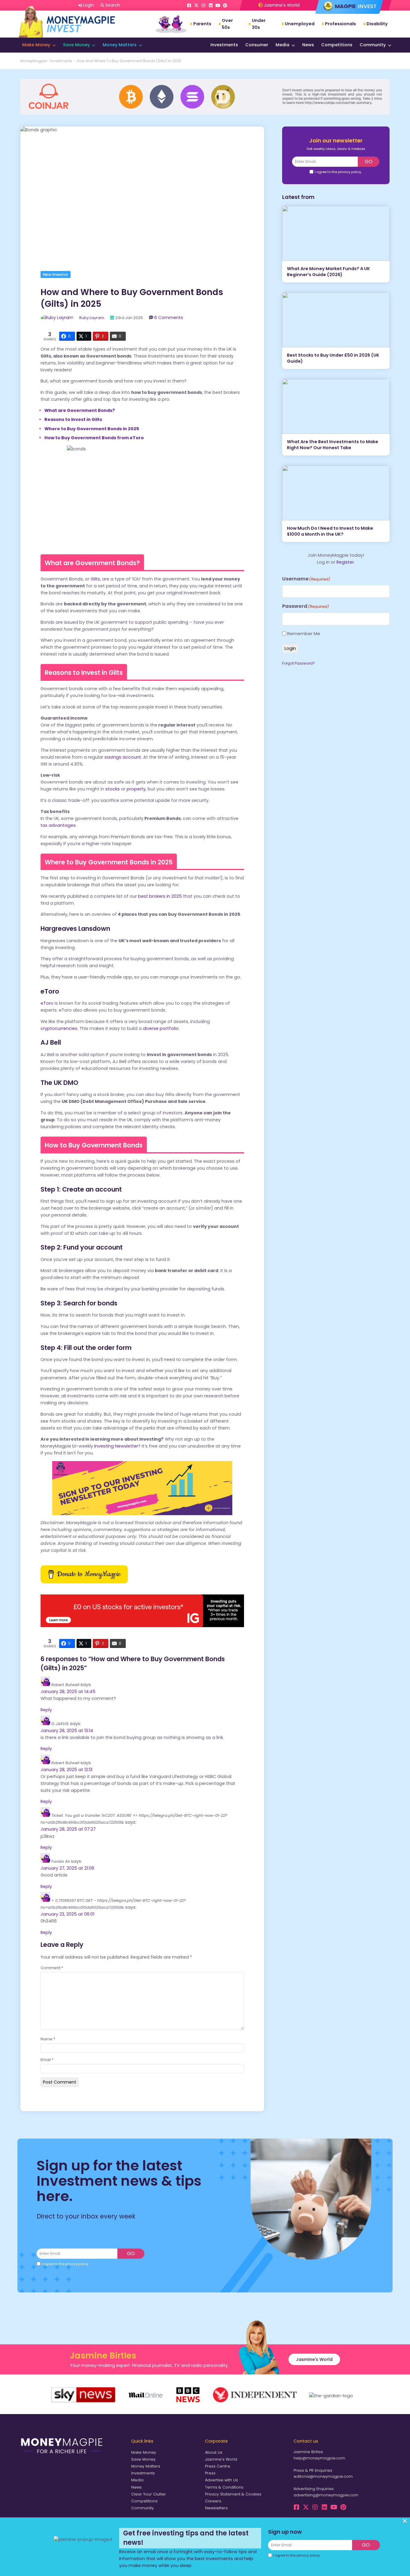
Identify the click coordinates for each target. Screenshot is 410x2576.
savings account (122, 757)
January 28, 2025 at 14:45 (68, 1691)
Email (47, 2060)
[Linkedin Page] (211, 5)
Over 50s (227, 24)
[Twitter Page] (196, 5)
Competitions (337, 45)
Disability (377, 24)
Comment (52, 1968)
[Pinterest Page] (225, 5)
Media (282, 45)
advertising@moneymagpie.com (326, 2495)
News (308, 45)
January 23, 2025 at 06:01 (67, 1914)
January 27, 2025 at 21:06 (67, 1868)
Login (290, 648)
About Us (214, 2452)
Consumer (257, 45)
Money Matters (120, 45)
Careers (213, 2501)
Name (48, 2039)
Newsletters (216, 2508)
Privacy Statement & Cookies (233, 2494)
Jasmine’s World (221, 2459)
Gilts (95, 579)
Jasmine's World (281, 5)
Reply (46, 1710)
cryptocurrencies (59, 1028)
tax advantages (58, 825)
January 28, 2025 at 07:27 (68, 1829)
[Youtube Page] (218, 5)
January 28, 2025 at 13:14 (67, 1731)
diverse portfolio (161, 1028)
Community (373, 45)
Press (210, 2473)
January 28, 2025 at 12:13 (66, 1770)
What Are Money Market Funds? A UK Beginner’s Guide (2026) (329, 272)
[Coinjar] (205, 113)
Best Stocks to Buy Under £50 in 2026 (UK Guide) (333, 358)
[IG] (142, 1626)
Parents (202, 24)
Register (345, 562)
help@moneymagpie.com (319, 2458)
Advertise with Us (222, 2480)
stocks (112, 789)
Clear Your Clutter (149, 2494)
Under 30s (259, 24)
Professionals (341, 24)
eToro (47, 1003)
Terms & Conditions (224, 2487)
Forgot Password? (298, 663)
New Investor (56, 274)
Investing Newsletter (116, 1446)
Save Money (76, 45)
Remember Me (304, 633)
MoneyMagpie (33, 61)
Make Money (36, 45)
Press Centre (218, 2466)
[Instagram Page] (203, 5)
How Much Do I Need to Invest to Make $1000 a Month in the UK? (330, 531)
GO (369, 161)
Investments (224, 45)
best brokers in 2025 (160, 896)
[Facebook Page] (189, 5)
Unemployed (300, 24)
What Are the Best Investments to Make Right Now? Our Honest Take (333, 445)
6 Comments (169, 318)
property (136, 789)
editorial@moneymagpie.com (323, 2476)
